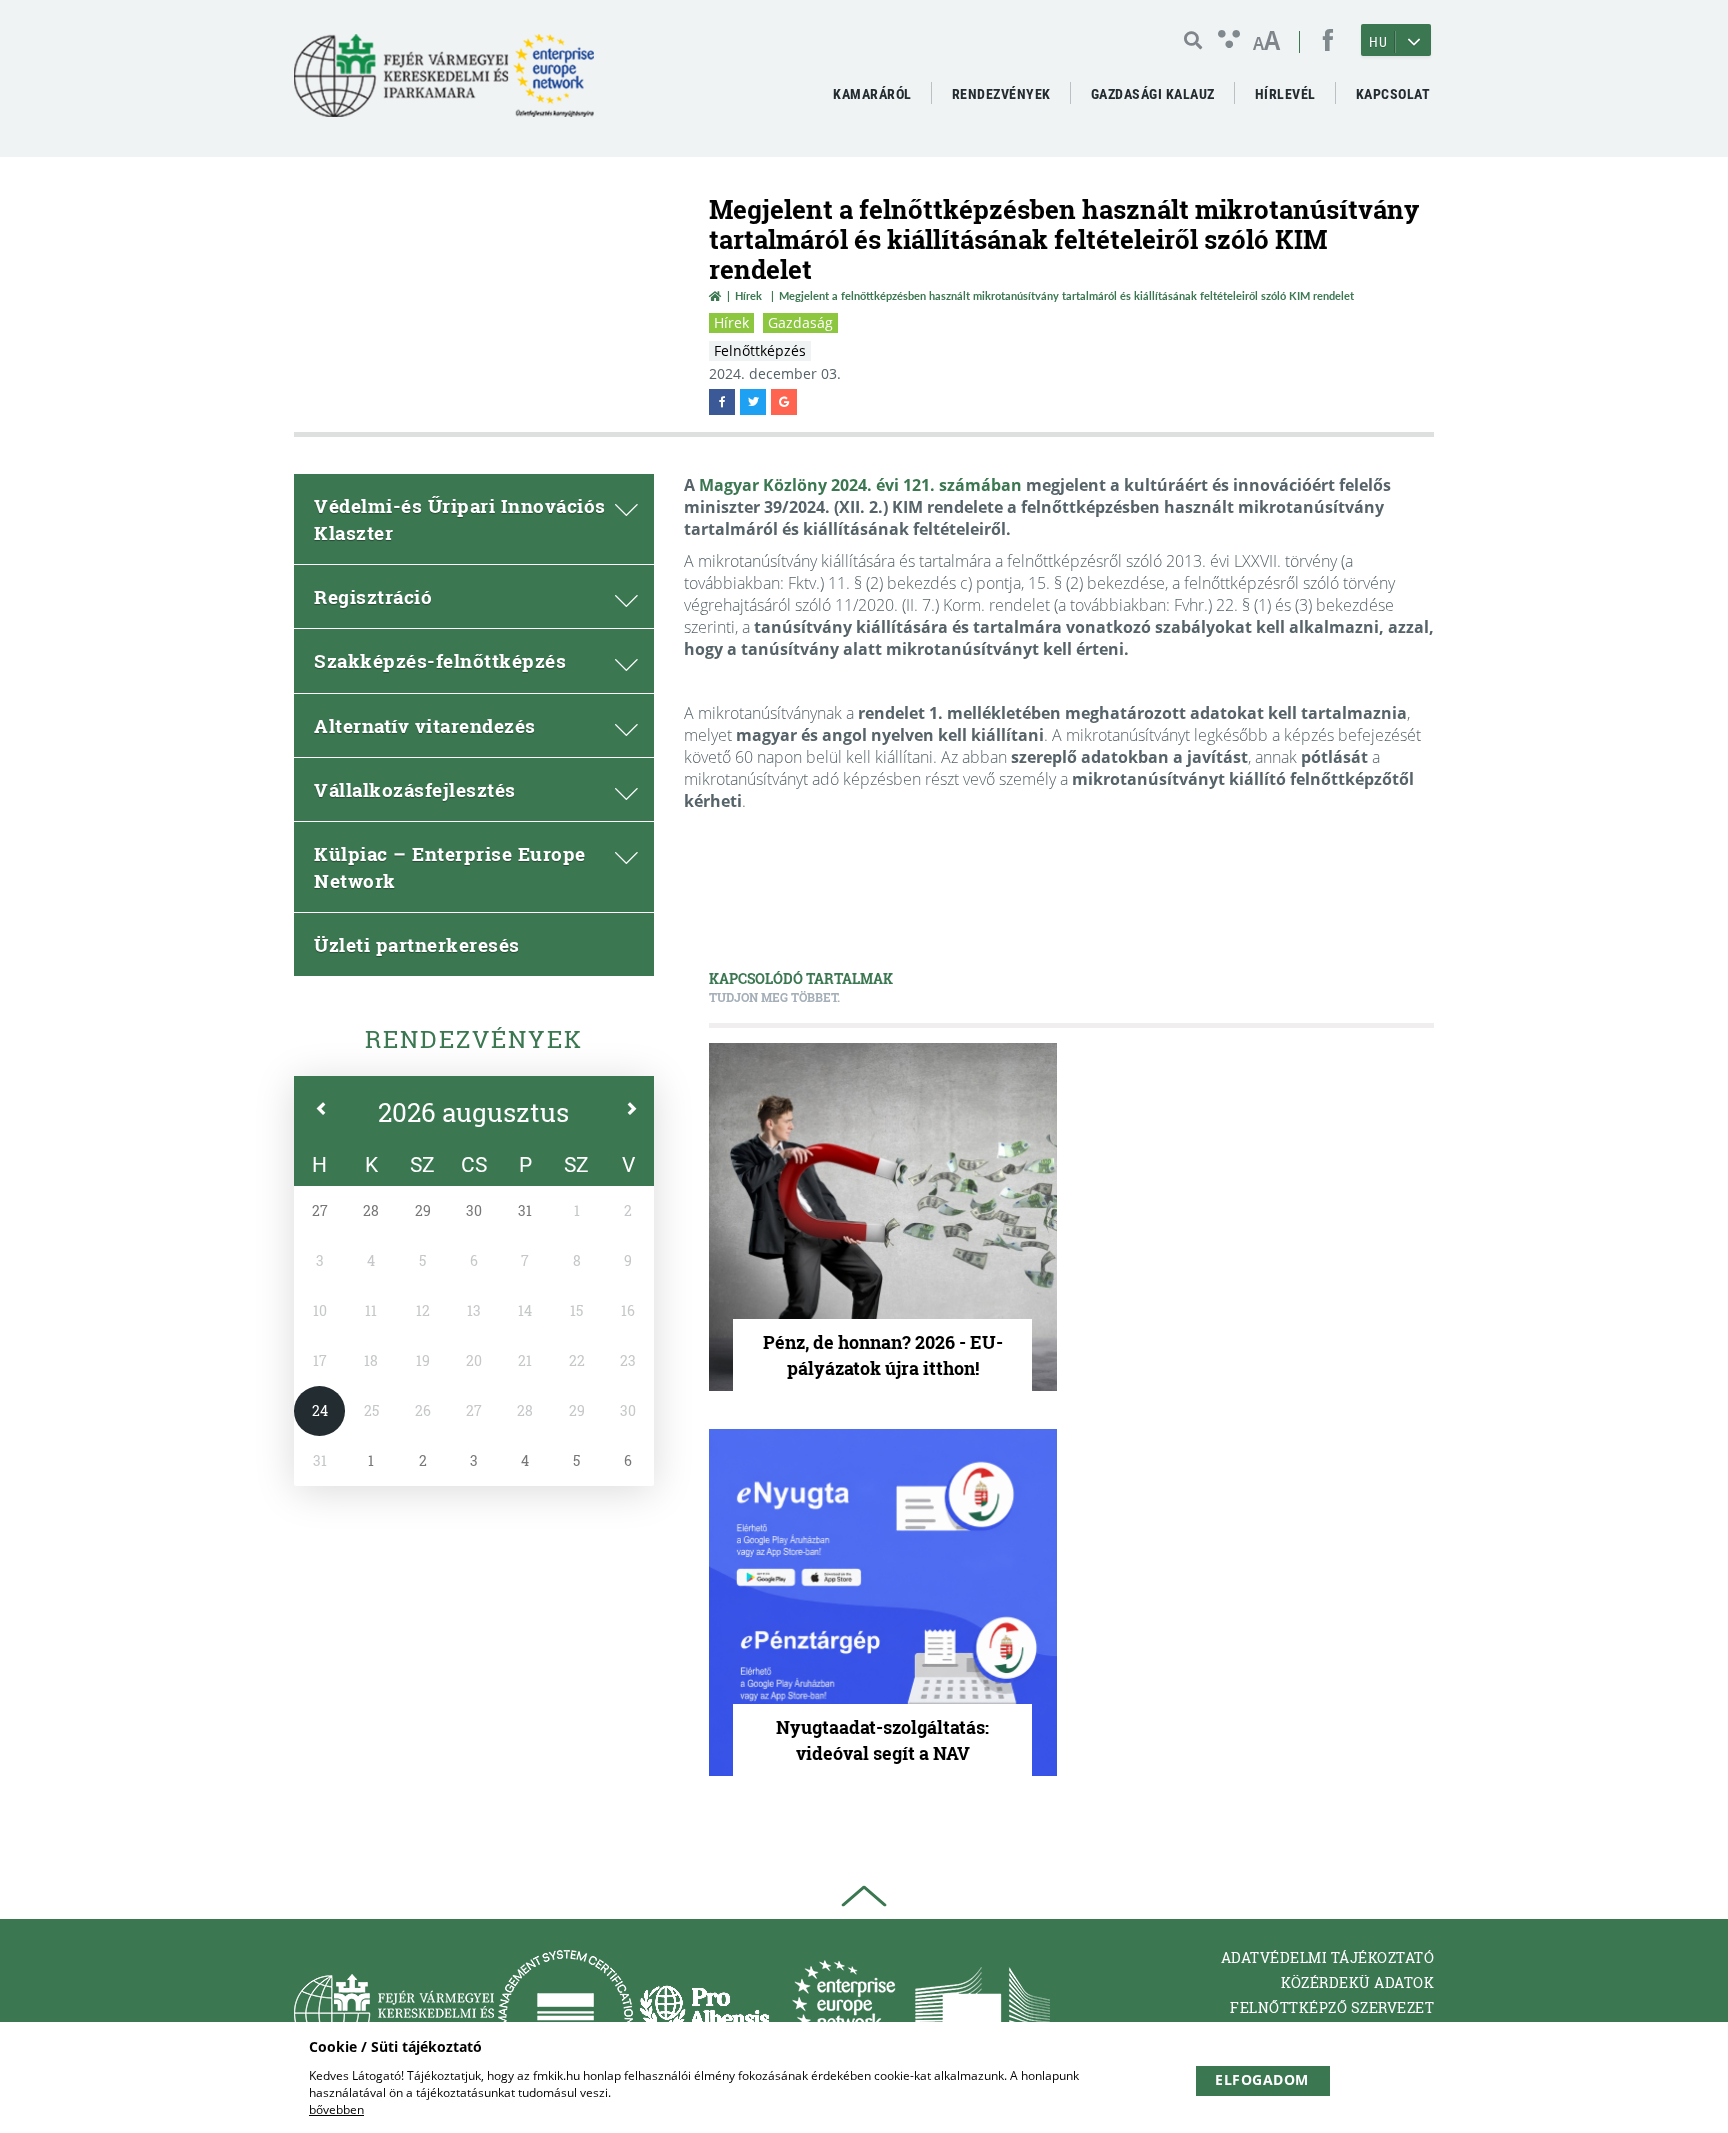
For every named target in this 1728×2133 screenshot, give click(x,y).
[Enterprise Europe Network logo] (843, 2012)
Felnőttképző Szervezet (1332, 2007)
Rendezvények (474, 1039)
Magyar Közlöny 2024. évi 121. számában (860, 485)
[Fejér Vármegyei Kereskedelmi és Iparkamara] (444, 83)
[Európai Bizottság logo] (982, 2012)
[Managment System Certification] (565, 2012)
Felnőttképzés (760, 350)
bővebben (336, 2109)
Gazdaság (800, 322)
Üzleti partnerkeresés (417, 944)
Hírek (748, 295)
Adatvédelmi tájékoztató (1328, 1957)
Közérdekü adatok (1357, 1982)
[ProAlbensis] (704, 2012)
